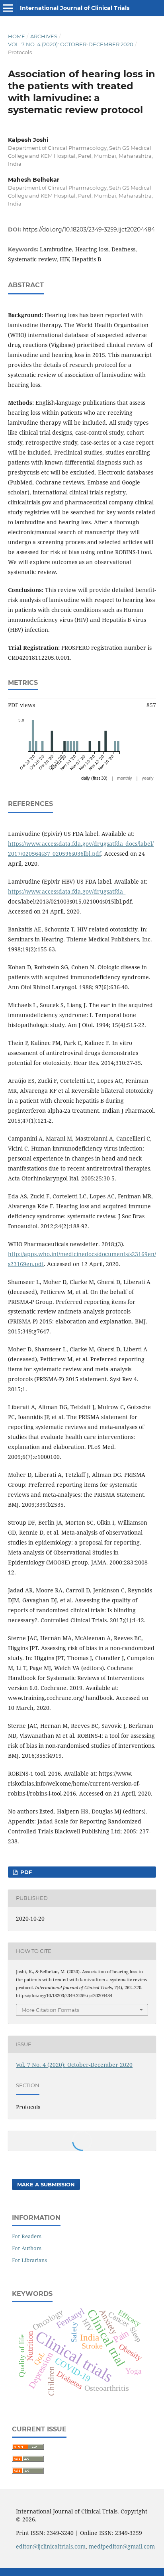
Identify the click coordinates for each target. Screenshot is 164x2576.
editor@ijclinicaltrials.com (51, 2546)
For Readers (27, 2236)
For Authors (27, 2248)
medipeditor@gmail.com (122, 2546)
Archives (44, 36)
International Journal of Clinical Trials (75, 8)
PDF (25, 1872)
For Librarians (29, 2260)
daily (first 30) (94, 778)
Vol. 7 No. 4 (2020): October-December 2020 (71, 44)
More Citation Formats (50, 2010)
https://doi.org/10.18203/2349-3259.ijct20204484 (89, 229)
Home (17, 36)
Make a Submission (46, 2184)
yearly (148, 778)
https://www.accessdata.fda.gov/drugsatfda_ (67, 891)
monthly (125, 778)
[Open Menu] (8, 8)
